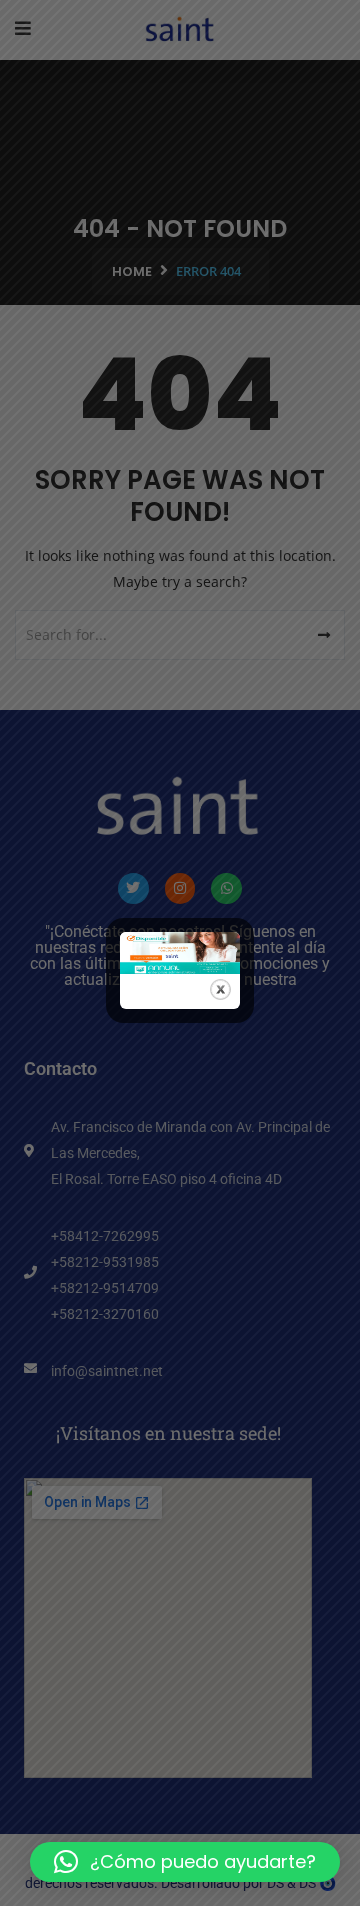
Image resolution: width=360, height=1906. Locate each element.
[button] (185, 1862)
